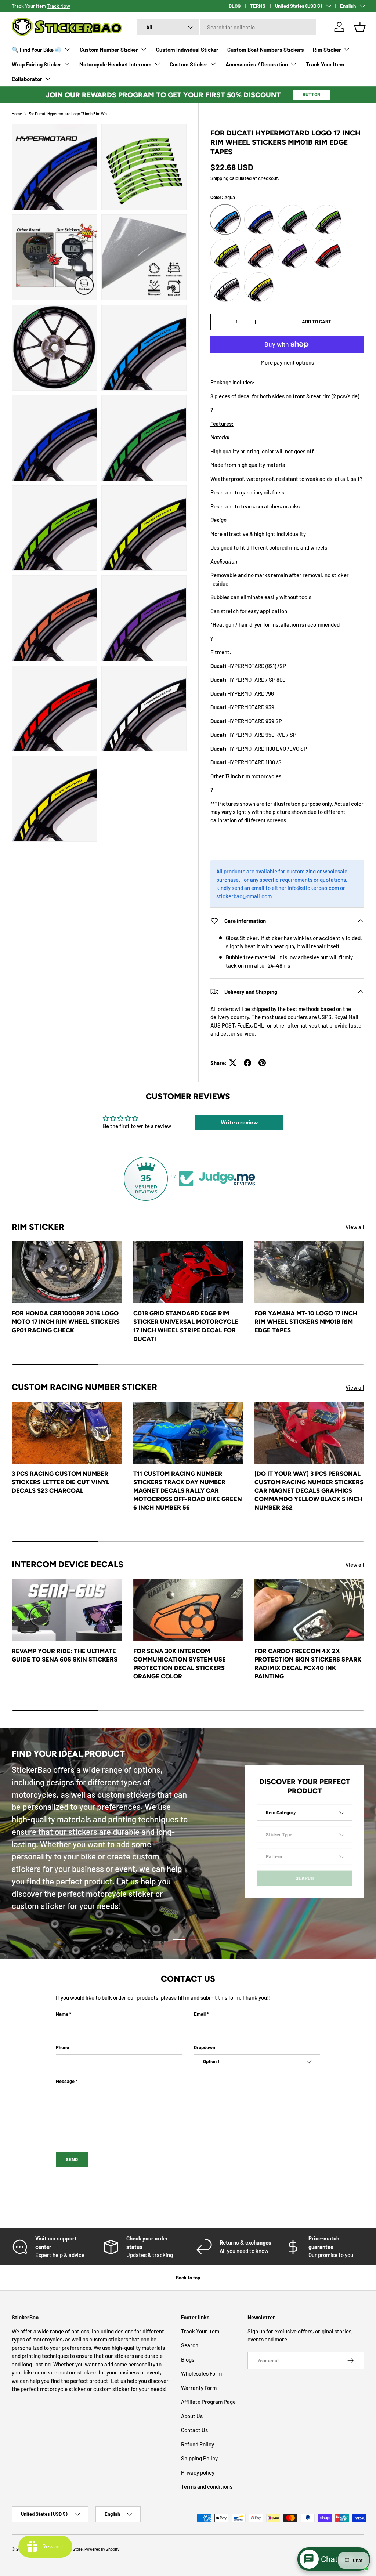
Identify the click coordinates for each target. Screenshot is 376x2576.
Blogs (188, 2359)
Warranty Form (199, 2388)
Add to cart (317, 322)
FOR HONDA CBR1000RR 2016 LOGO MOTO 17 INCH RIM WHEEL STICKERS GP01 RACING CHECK (66, 1322)
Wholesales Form (201, 2373)
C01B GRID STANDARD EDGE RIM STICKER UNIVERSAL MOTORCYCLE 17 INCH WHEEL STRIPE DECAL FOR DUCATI (186, 1326)
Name (62, 2014)
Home (17, 114)
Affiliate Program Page (208, 2402)
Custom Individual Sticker (187, 50)
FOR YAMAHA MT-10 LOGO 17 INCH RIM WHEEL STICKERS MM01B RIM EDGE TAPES (306, 1322)
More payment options (287, 362)
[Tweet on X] (233, 1063)
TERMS (258, 6)
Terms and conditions (207, 2486)
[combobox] (227, 27)
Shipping (219, 178)
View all (355, 1227)
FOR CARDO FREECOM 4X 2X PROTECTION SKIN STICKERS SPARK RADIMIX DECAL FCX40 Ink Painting (308, 1664)
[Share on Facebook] (247, 1063)
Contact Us (194, 2430)
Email (200, 2014)
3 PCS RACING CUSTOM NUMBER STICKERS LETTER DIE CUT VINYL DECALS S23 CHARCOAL (61, 1482)
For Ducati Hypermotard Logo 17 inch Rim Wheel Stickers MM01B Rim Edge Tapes (70, 114)
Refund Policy (198, 2444)
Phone (62, 2047)
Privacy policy (198, 2472)
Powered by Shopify (102, 2549)
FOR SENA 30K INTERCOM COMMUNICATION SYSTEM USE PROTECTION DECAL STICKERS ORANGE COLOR (180, 1664)
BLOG (235, 6)
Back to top (188, 2278)
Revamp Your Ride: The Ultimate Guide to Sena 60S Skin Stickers (65, 1655)
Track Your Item (325, 64)
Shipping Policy (199, 2458)
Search (190, 2345)
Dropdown (205, 2047)
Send (72, 2159)
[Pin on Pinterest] (262, 1063)
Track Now (59, 6)
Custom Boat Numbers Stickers (266, 50)
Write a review (239, 1122)
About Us (192, 2416)
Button (312, 94)
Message (65, 2081)
